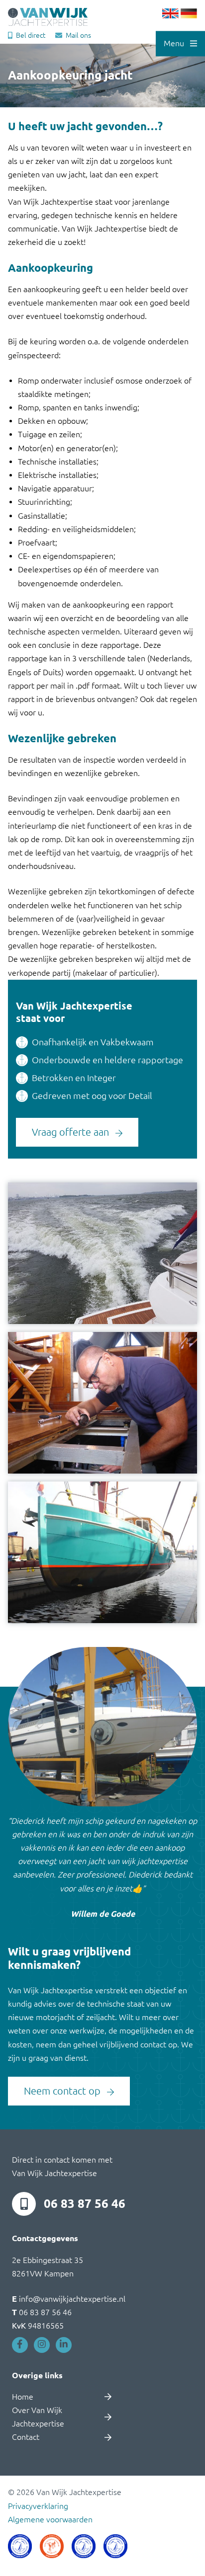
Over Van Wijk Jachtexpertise (38, 2417)
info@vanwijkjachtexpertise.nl (69, 2299)
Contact (26, 2437)
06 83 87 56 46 (85, 2204)
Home (23, 2397)
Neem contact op (63, 2091)
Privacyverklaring (38, 2506)
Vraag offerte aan (72, 1132)
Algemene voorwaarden (50, 2519)
